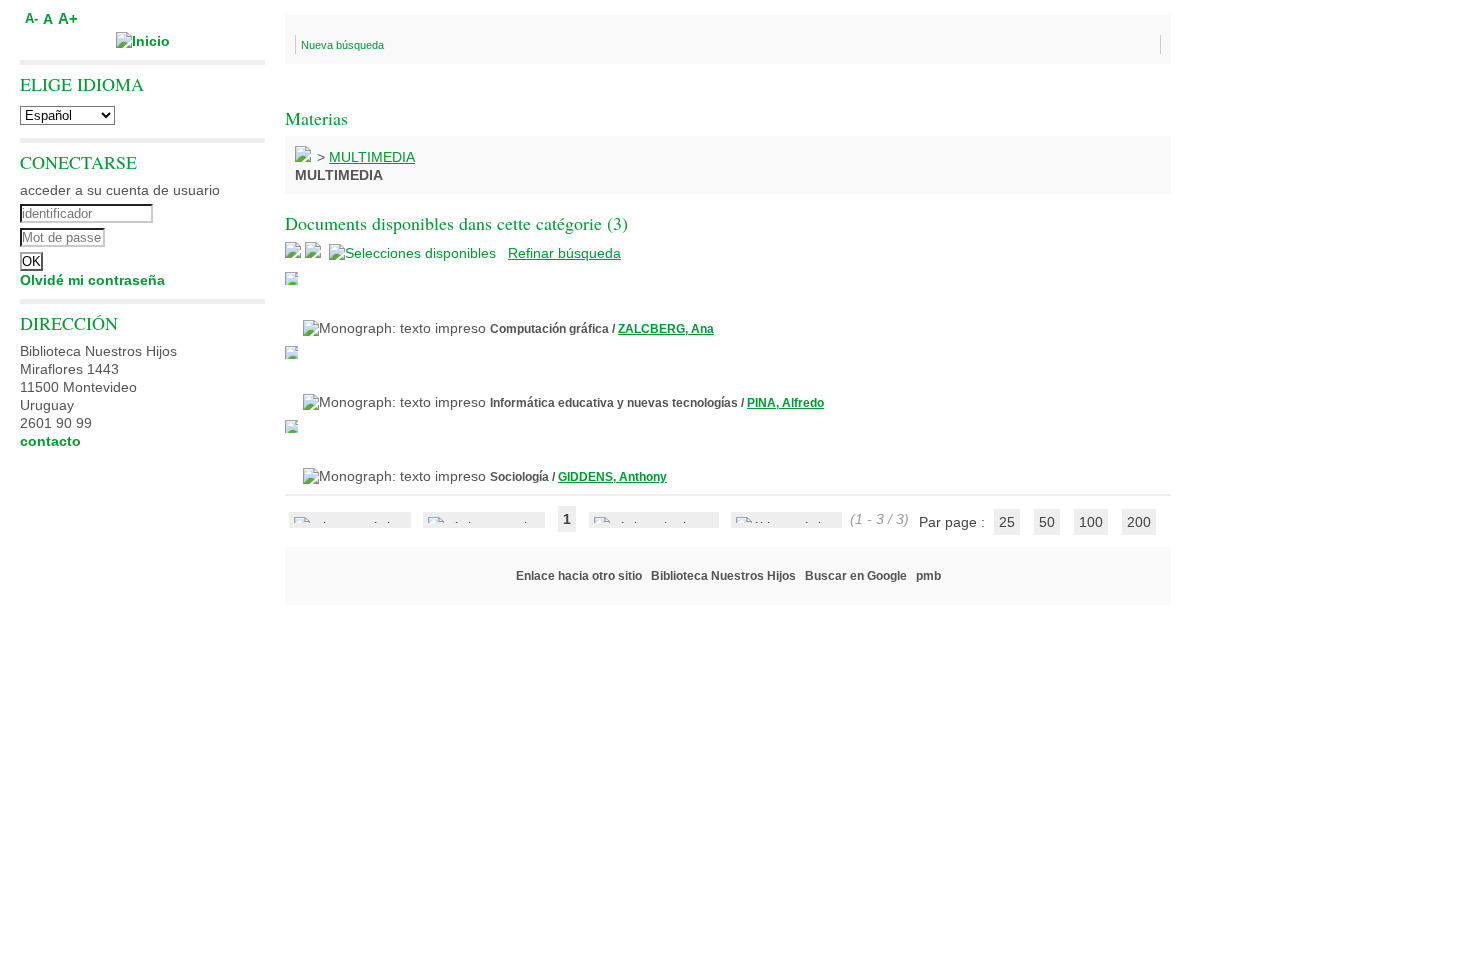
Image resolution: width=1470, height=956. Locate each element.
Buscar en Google (856, 576)
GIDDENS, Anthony (612, 477)
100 (1091, 522)
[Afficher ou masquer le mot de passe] (197, 235)
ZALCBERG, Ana (666, 329)
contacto (50, 441)
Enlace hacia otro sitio (579, 576)
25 (1007, 522)
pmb (928, 576)
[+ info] (291, 278)
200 (1139, 522)
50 (1047, 522)
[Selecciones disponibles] (414, 253)
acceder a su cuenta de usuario (120, 190)
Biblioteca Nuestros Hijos (723, 576)
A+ (68, 18)
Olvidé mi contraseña (92, 280)
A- (31, 19)
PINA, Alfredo (785, 403)
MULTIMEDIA (372, 157)
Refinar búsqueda (564, 253)
